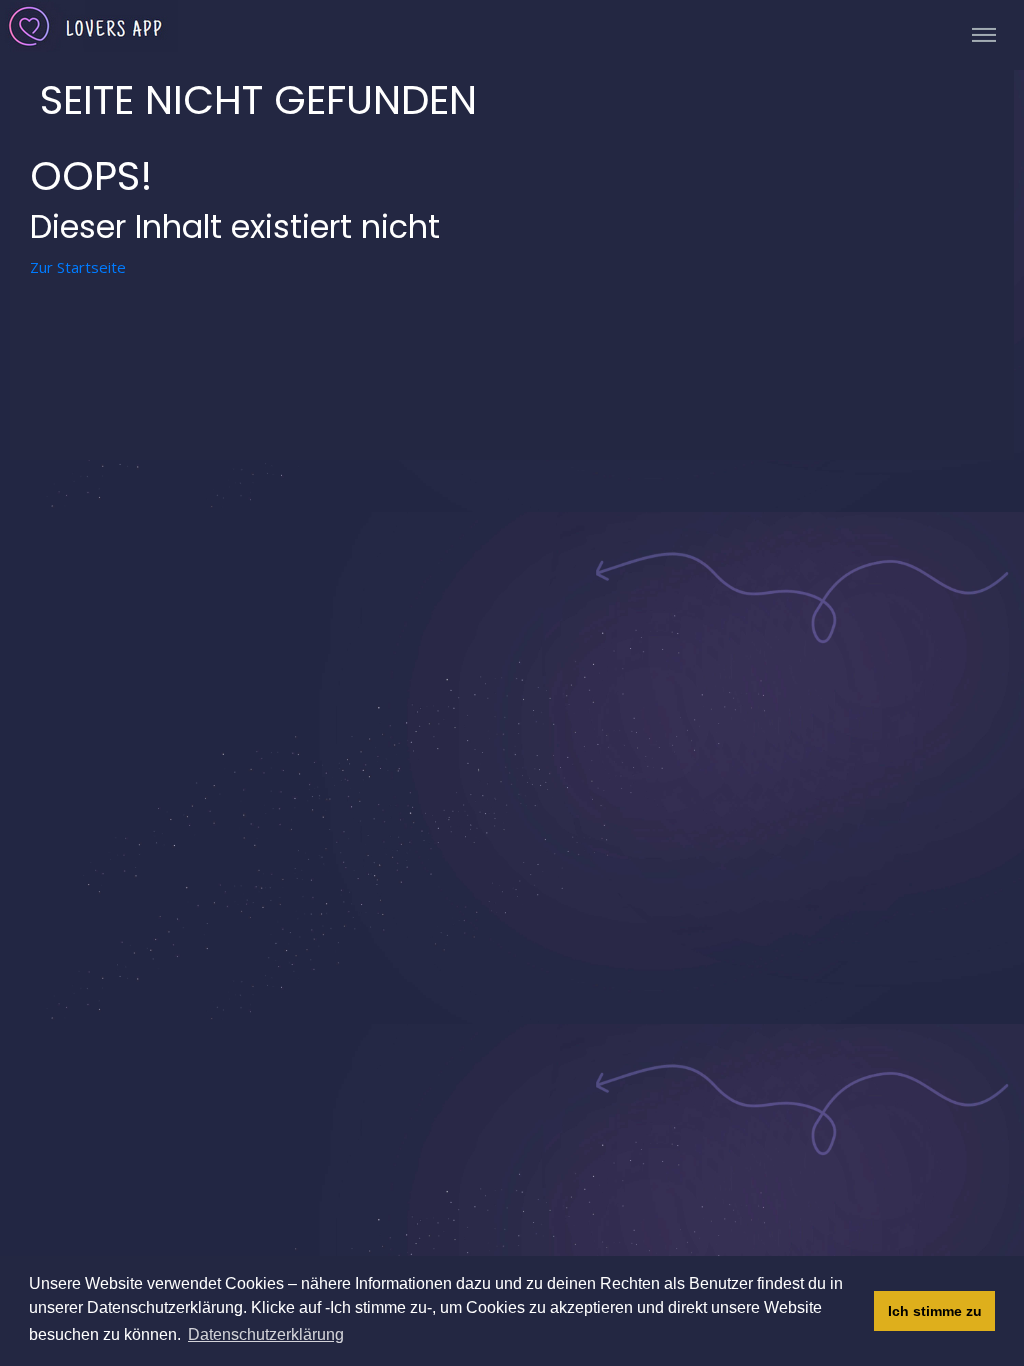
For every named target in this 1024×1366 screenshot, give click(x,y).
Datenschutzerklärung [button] (266, 1334)
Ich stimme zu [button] (935, 1311)
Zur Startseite (78, 267)
